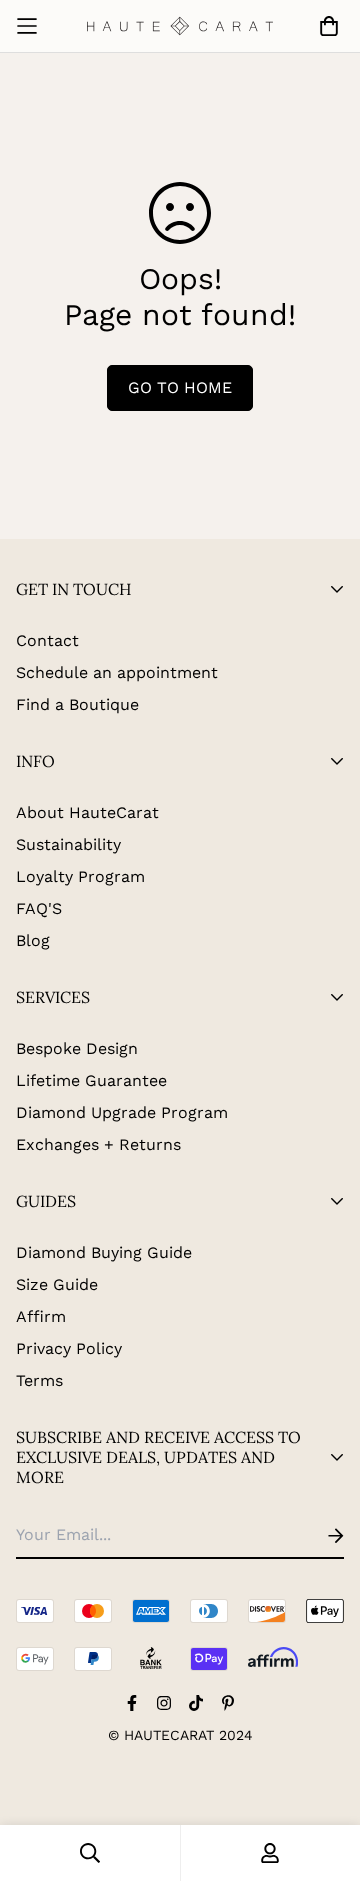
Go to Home (180, 387)
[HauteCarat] (180, 26)
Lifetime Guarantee (91, 1080)
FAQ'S (39, 908)
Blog (33, 940)
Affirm (41, 1316)
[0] (325, 26)
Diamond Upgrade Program (122, 1112)
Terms (39, 1380)
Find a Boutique (77, 704)
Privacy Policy (69, 1348)
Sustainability (68, 844)
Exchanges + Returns (98, 1144)
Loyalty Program (80, 876)
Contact (47, 640)
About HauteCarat (87, 812)
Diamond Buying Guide (104, 1252)
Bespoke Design (77, 1048)
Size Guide (57, 1284)
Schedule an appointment (117, 672)
